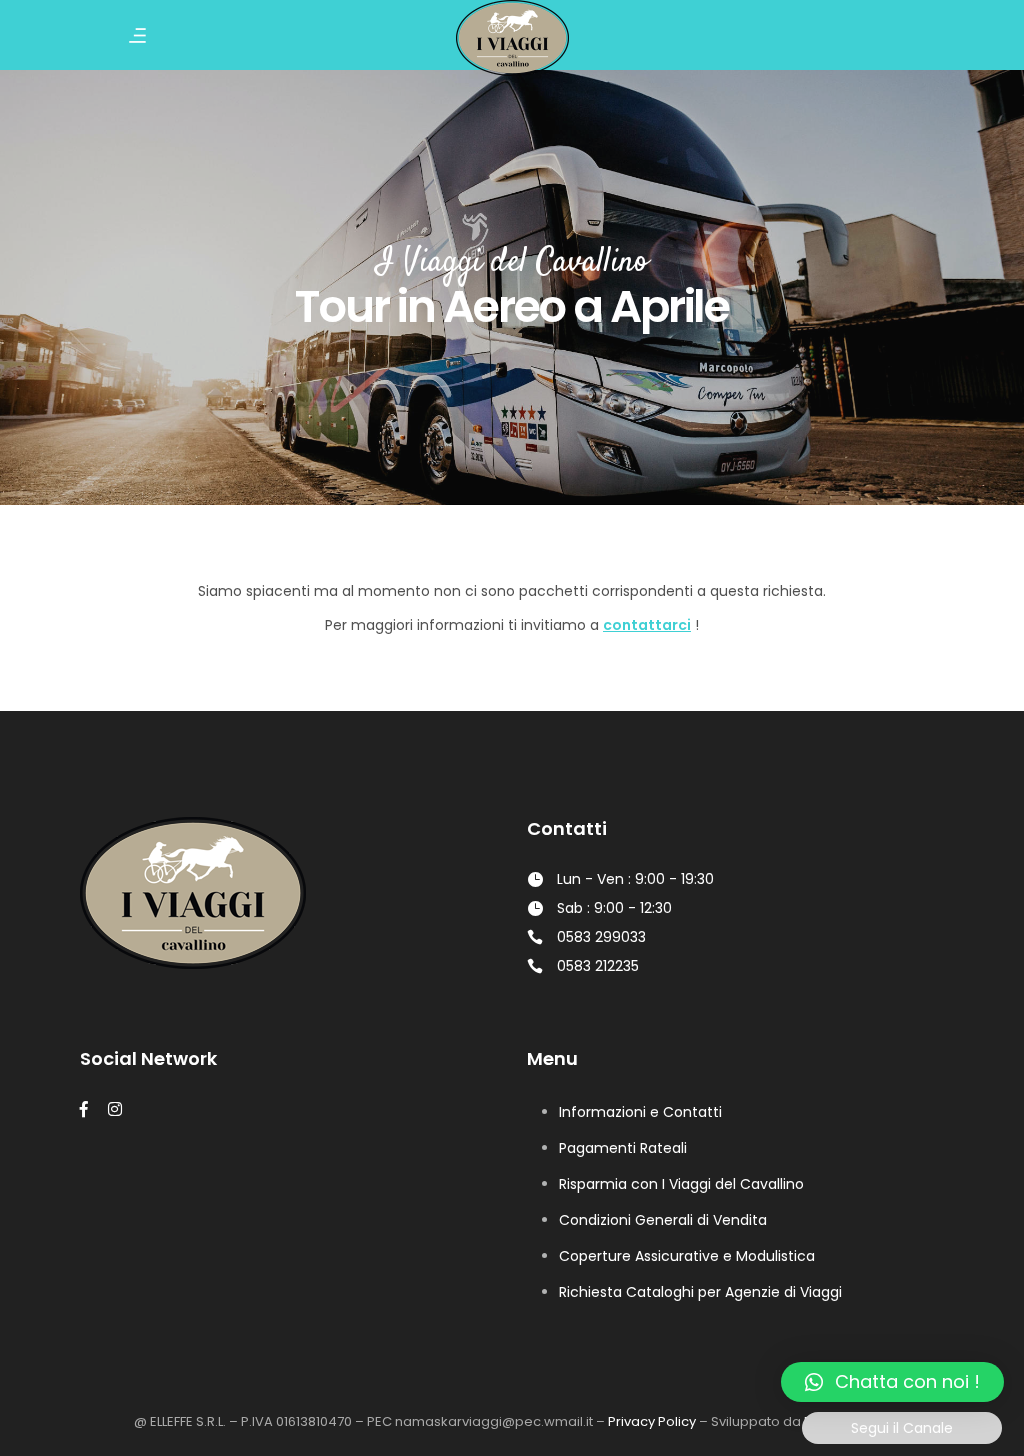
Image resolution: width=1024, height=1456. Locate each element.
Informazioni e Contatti (640, 1112)
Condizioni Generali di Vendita (663, 1220)
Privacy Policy (652, 1421)
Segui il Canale (902, 1428)
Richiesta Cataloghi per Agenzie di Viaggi (700, 1292)
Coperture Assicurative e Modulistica (687, 1256)
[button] (892, 1382)
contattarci (647, 625)
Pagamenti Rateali (623, 1148)
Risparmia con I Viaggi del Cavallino (681, 1184)
